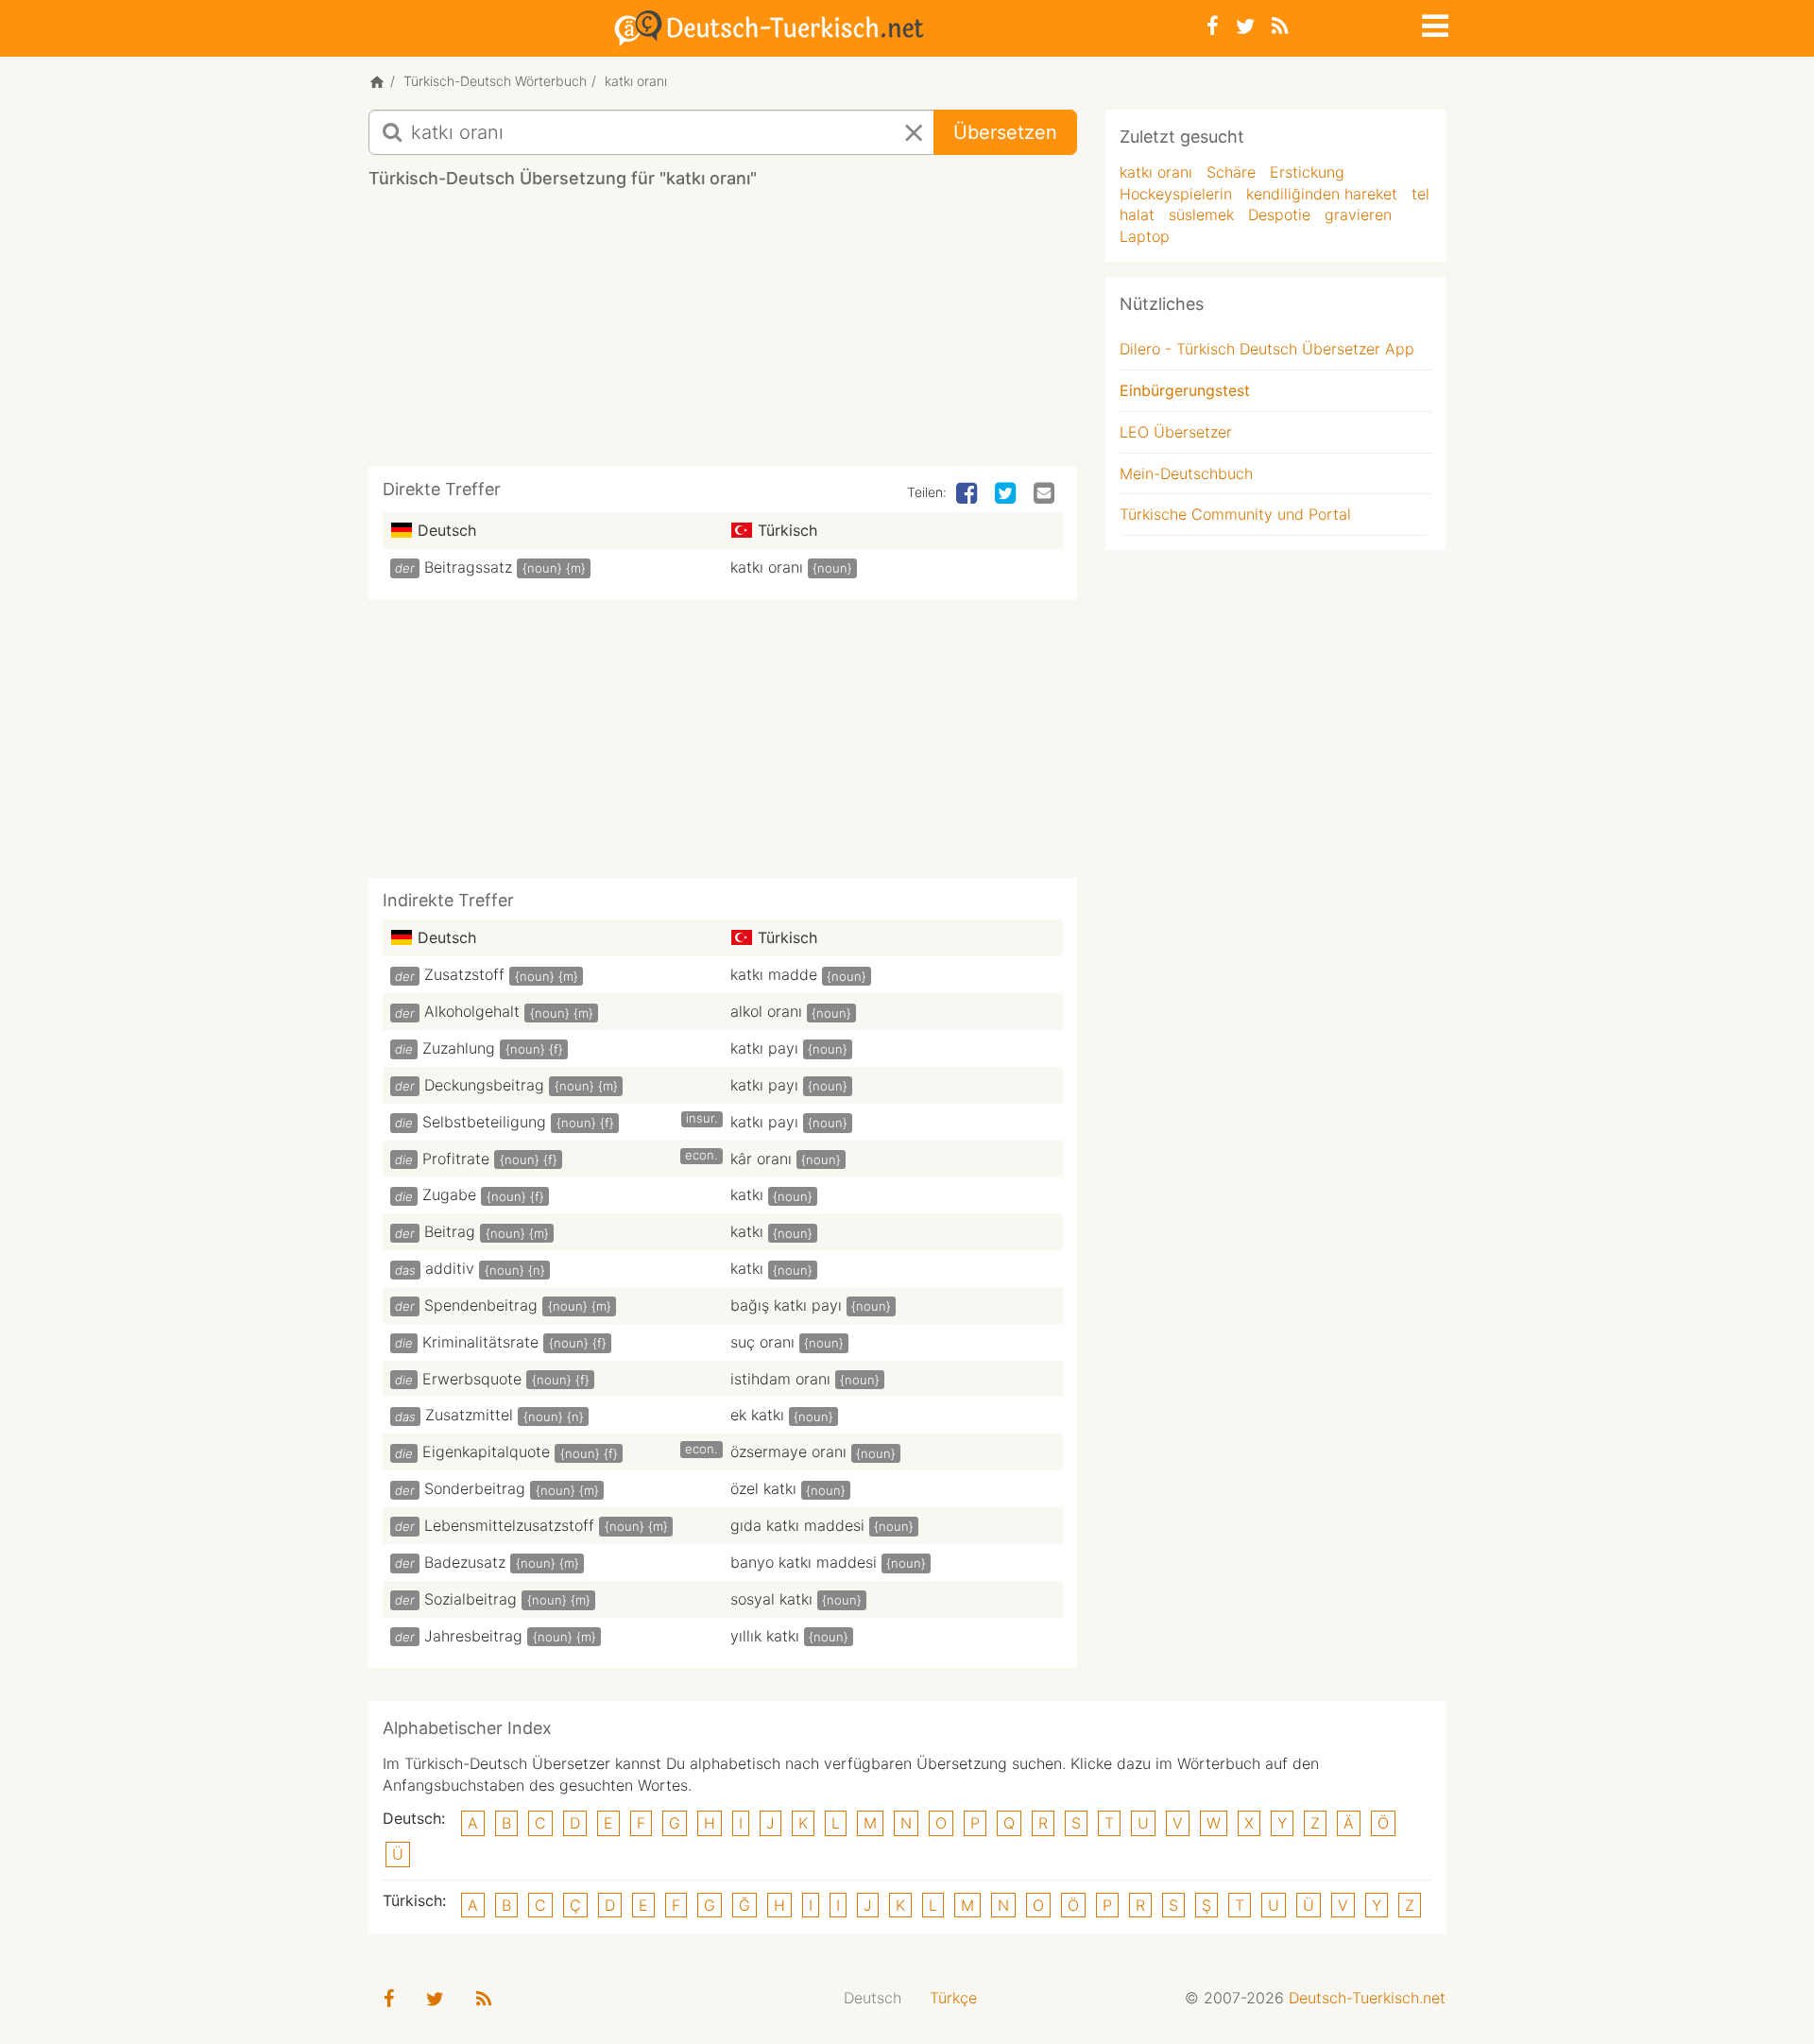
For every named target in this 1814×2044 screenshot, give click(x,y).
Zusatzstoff (464, 974)
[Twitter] (1245, 26)
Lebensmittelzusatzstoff (509, 1525)
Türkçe (953, 1998)
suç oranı (762, 1342)
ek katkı (757, 1415)
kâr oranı (761, 1159)
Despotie (1279, 215)
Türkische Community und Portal (1235, 514)
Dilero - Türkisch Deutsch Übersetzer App (1267, 349)
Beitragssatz (468, 567)
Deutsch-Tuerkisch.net (1367, 1998)
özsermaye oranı (788, 1451)
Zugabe (449, 1194)
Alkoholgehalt (472, 1011)
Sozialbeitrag (471, 1599)
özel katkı (763, 1488)
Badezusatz (465, 1562)
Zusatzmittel (469, 1415)
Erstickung (1307, 172)
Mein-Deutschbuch (1186, 473)
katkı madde (774, 974)
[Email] (1046, 494)
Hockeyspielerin (1176, 194)
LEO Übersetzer (1176, 432)
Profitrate (456, 1159)
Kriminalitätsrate (480, 1342)
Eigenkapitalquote (486, 1451)
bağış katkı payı (786, 1305)
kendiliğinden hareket (1322, 194)
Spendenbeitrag (481, 1305)
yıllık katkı (765, 1636)
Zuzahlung (459, 1048)
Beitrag (450, 1231)
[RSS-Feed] (1280, 26)
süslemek (1201, 215)
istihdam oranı (780, 1379)
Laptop (1145, 236)
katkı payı (764, 1048)
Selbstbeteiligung (484, 1122)
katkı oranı (767, 567)
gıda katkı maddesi (797, 1525)
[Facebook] (1213, 26)
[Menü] (1433, 23)
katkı (747, 1194)
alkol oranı (766, 1011)
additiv (450, 1268)
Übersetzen (1005, 132)
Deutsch (873, 1998)
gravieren (1358, 215)
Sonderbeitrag (475, 1488)
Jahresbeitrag (473, 1636)
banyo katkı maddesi (804, 1562)
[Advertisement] (723, 335)
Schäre (1231, 172)
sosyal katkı (771, 1599)
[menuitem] (873, 1998)
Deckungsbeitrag (484, 1085)
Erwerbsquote (472, 1379)
